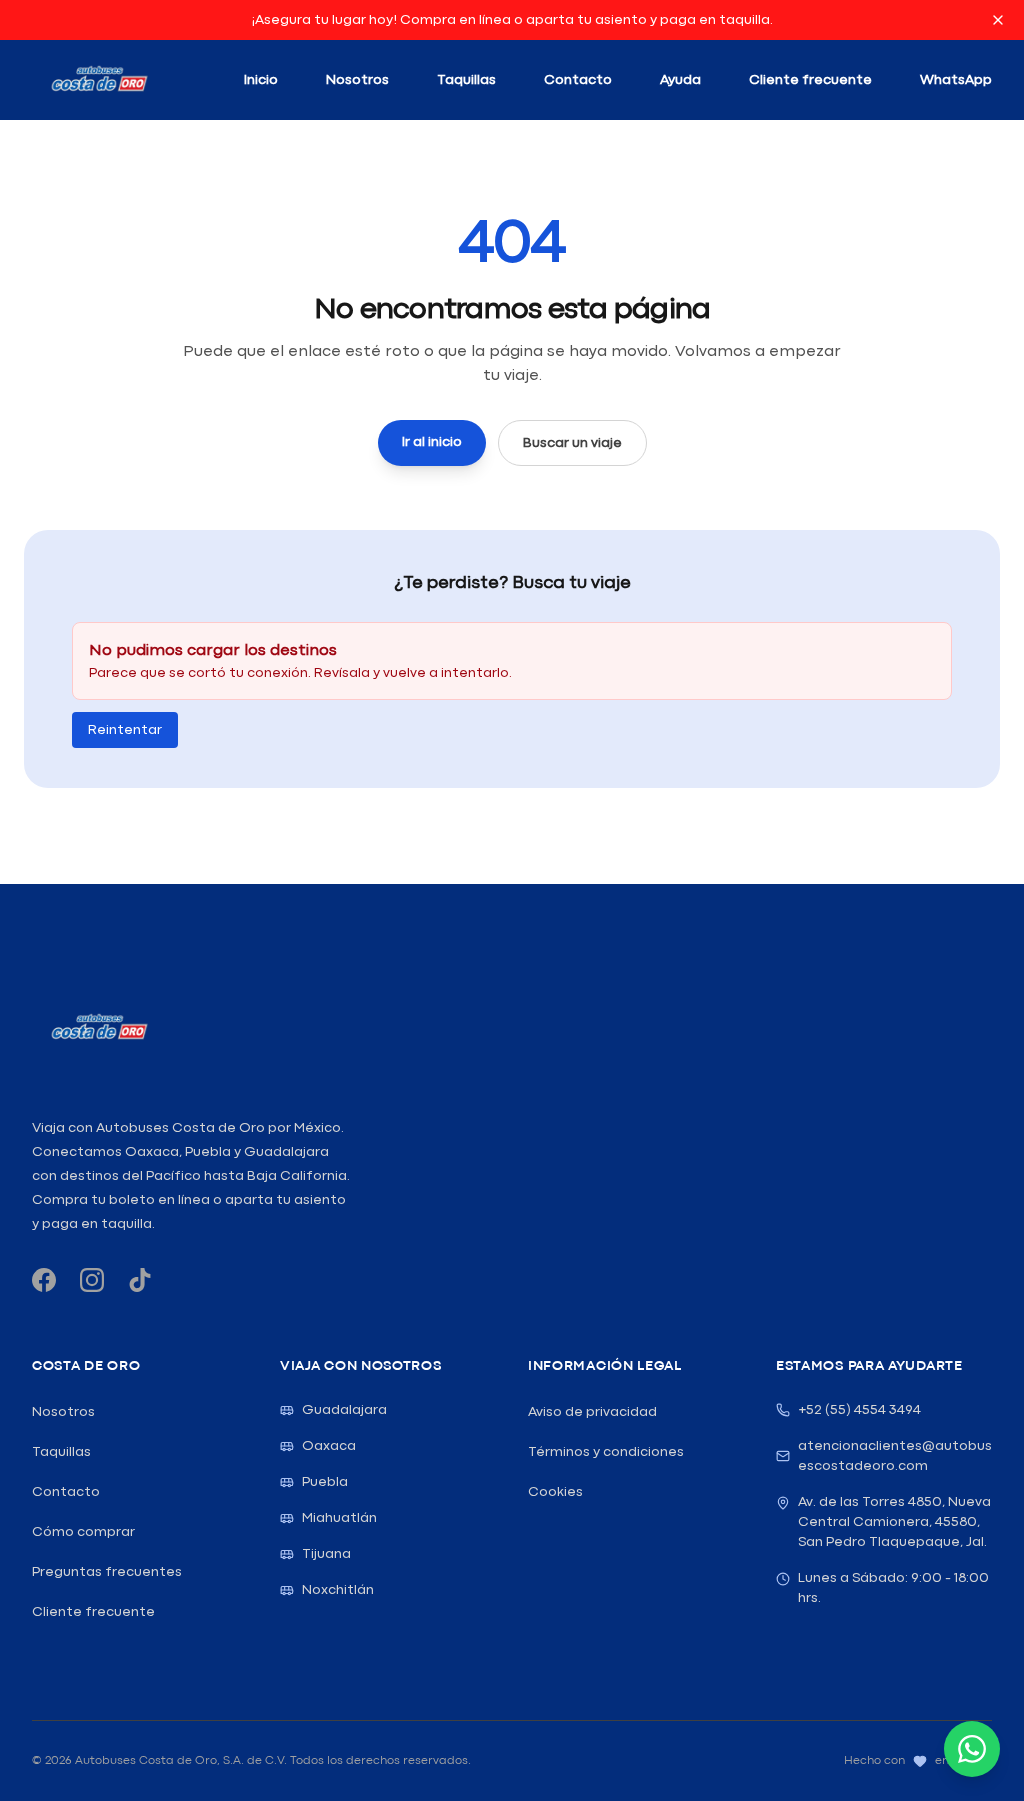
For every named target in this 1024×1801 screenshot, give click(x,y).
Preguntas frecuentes (107, 1572)
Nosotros (357, 80)
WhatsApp (956, 80)
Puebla (325, 1482)
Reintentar (125, 730)
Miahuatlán (339, 1518)
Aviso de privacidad (592, 1412)
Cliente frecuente (810, 80)
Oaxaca (329, 1446)
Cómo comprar (83, 1532)
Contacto (578, 80)
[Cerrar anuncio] (998, 20)
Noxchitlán (338, 1590)
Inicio (261, 80)
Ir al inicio (432, 442)
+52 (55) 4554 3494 (859, 1410)
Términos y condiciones (606, 1452)
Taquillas (466, 80)
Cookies (555, 1492)
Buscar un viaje (572, 443)
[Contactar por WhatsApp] (972, 1749)
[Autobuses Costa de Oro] (98, 1028)
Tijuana (326, 1554)
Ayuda (680, 80)
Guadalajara (344, 1410)
